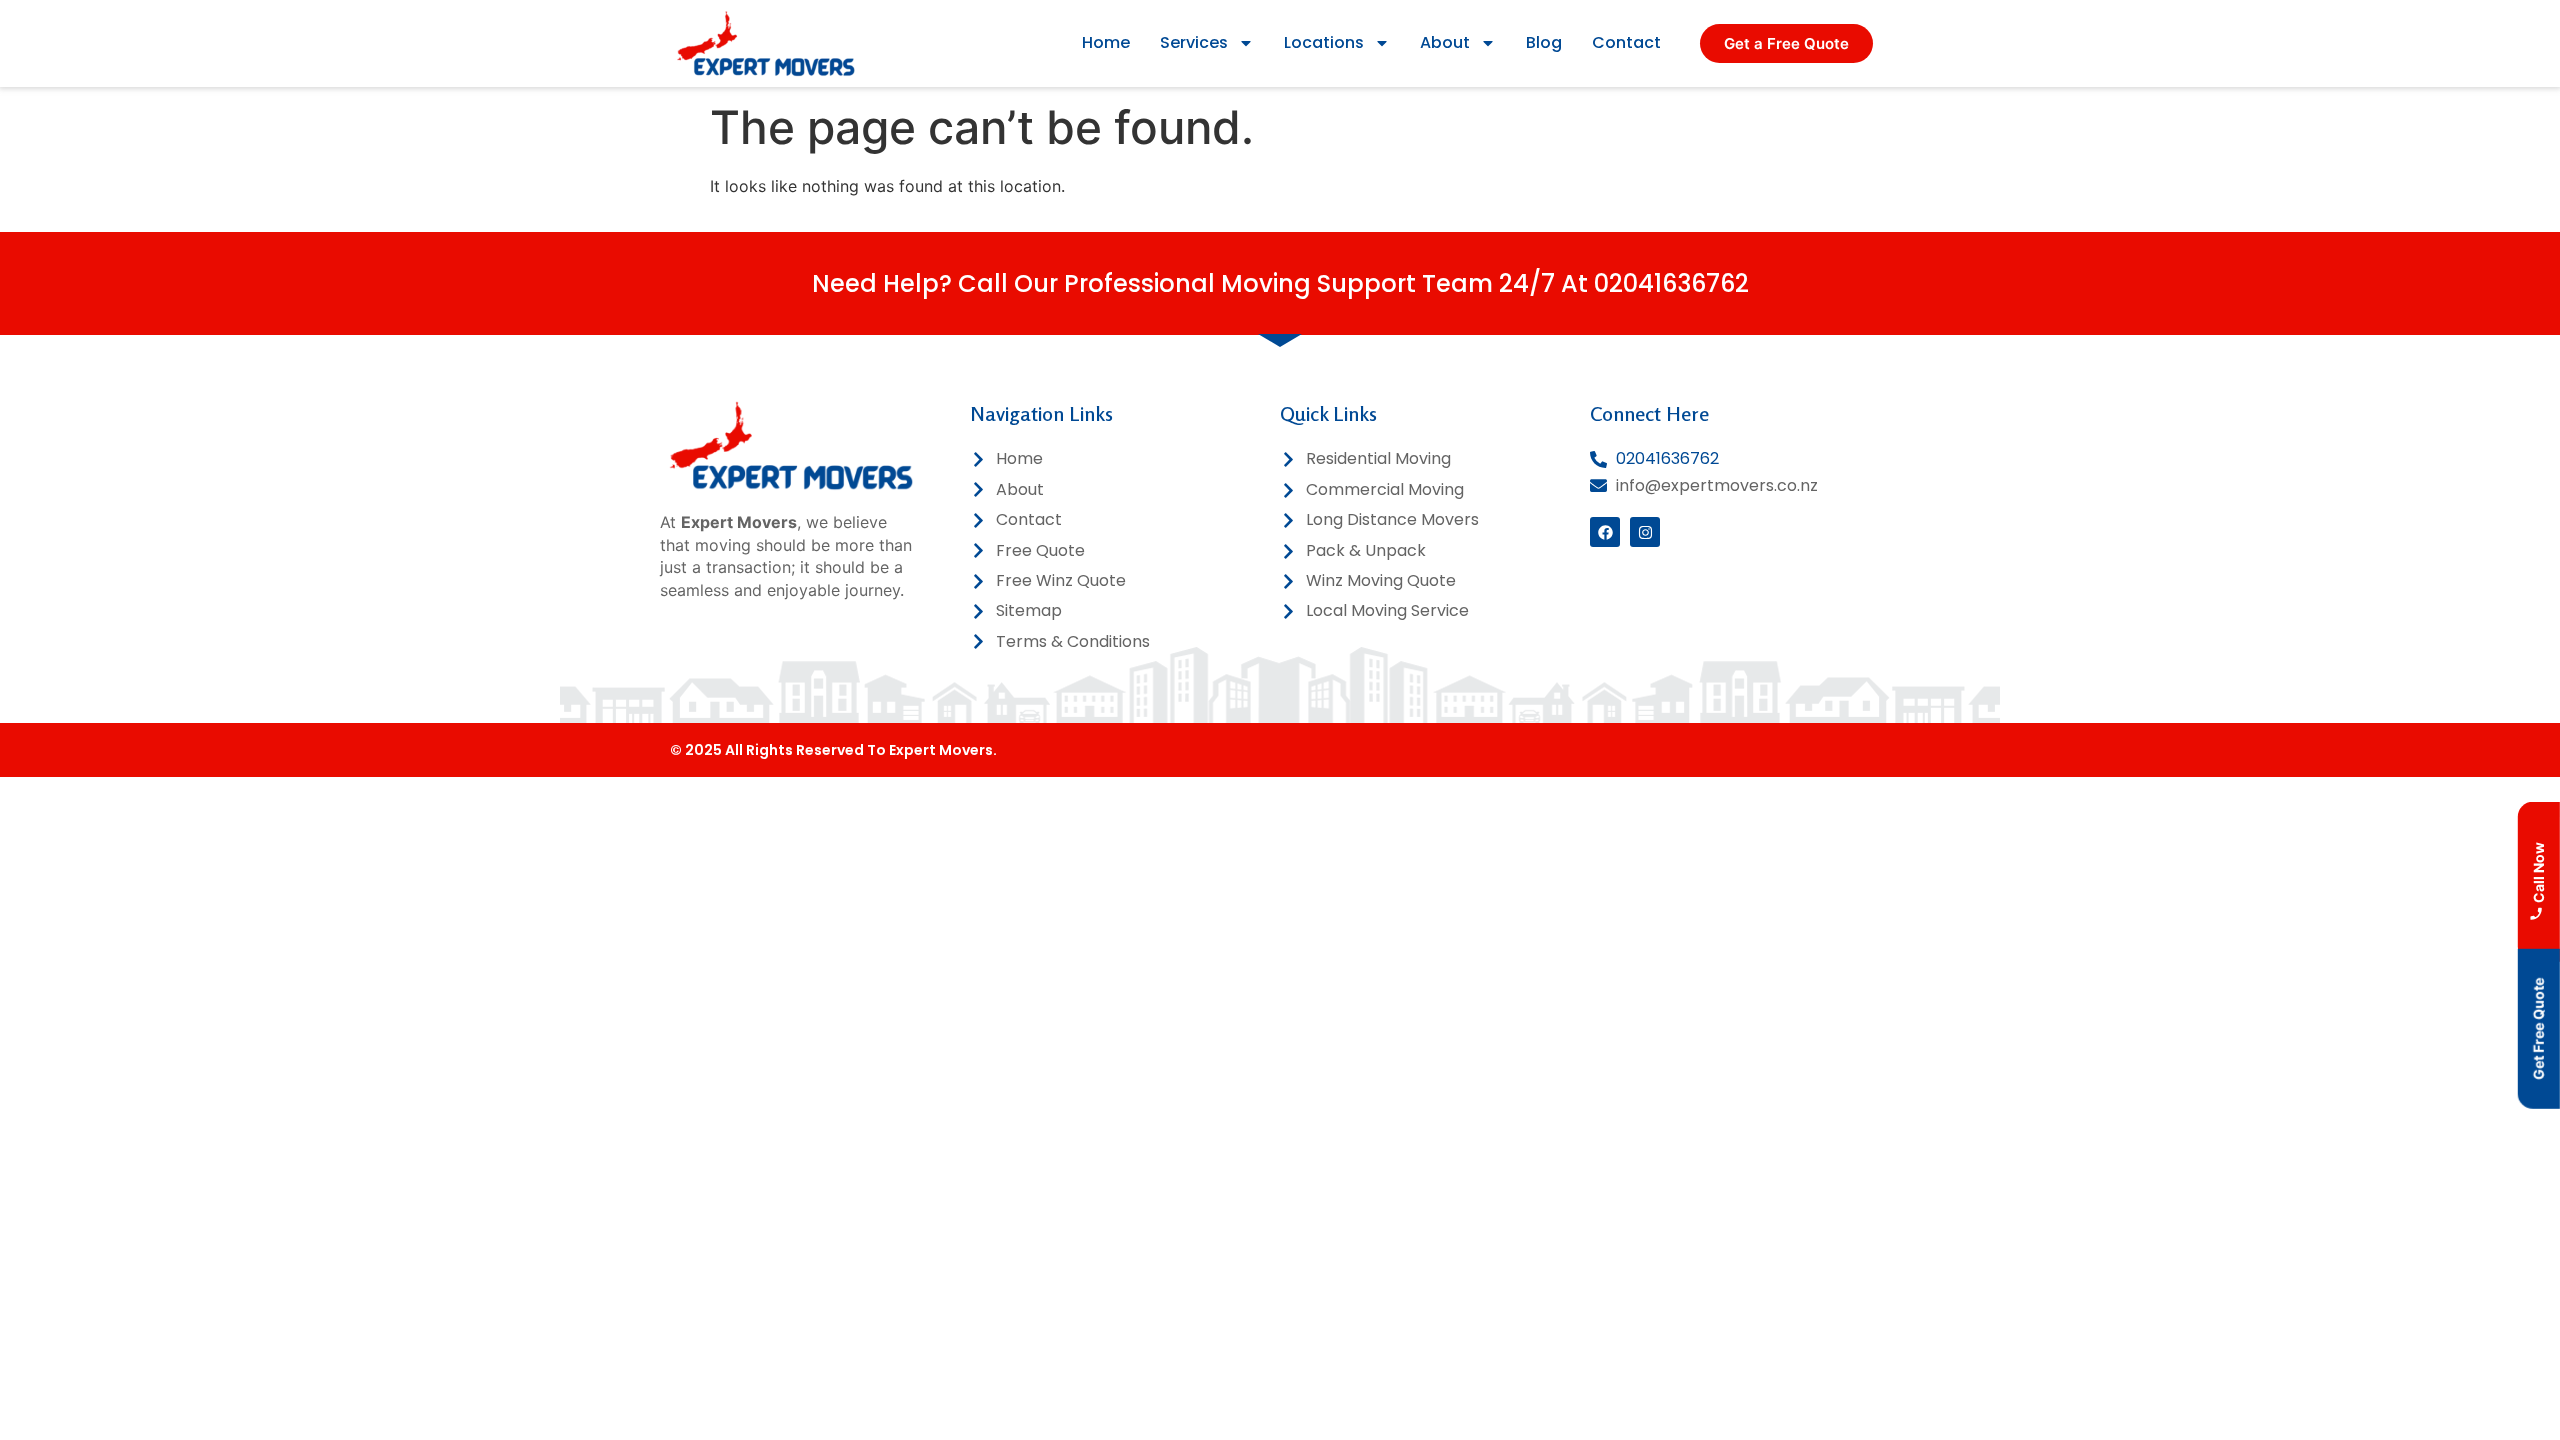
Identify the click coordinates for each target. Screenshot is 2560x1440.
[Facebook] (1605, 532)
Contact (1626, 42)
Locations (1324, 42)
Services (1194, 42)
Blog (1544, 42)
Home (1106, 42)
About (1445, 42)
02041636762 (1671, 283)
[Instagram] (1645, 532)
